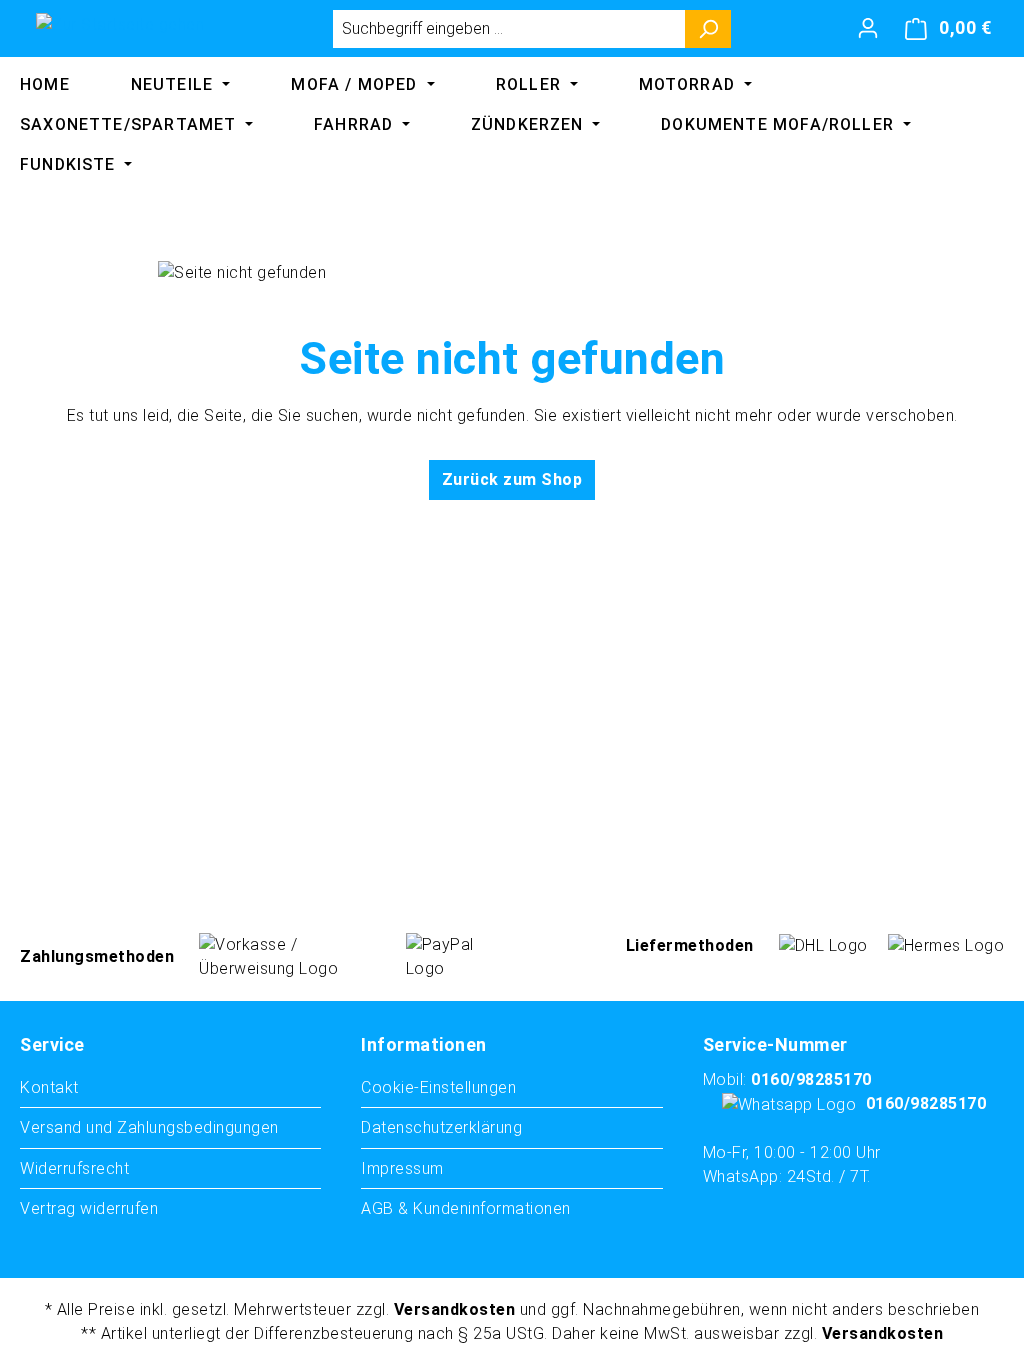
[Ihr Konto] (868, 28)
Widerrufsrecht (74, 1168)
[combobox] (509, 29)
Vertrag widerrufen (89, 1208)
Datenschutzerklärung (441, 1127)
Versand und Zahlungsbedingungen (149, 1127)
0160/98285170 (811, 1079)
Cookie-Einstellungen (438, 1087)
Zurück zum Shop (512, 479)
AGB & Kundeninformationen (466, 1208)
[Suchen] (708, 29)
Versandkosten (455, 1309)
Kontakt (49, 1087)
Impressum (402, 1168)
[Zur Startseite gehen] (120, 24)
